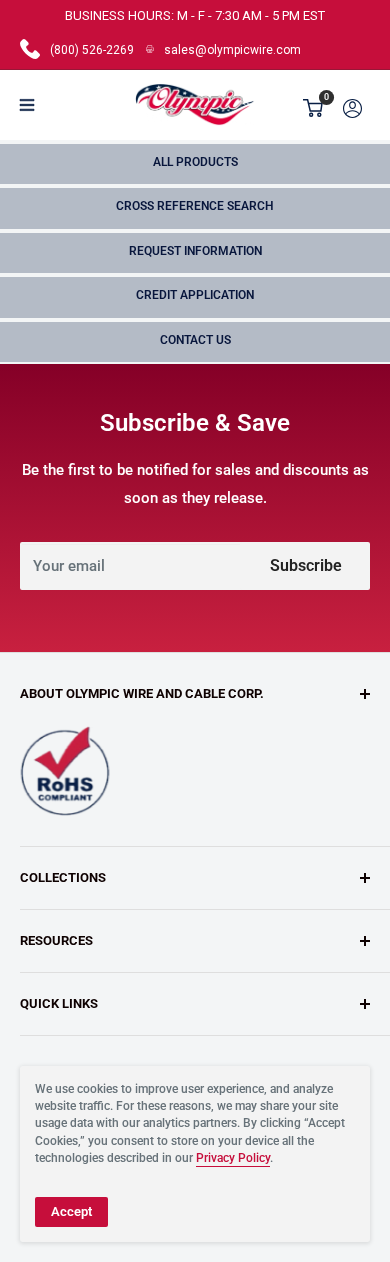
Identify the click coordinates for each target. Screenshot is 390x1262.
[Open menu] (27, 105)
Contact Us (195, 340)
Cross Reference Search (195, 206)
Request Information (195, 251)
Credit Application (195, 295)
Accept (71, 1211)
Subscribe (306, 565)
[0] (314, 108)
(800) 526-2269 (92, 50)
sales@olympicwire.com (232, 50)
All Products (195, 162)
